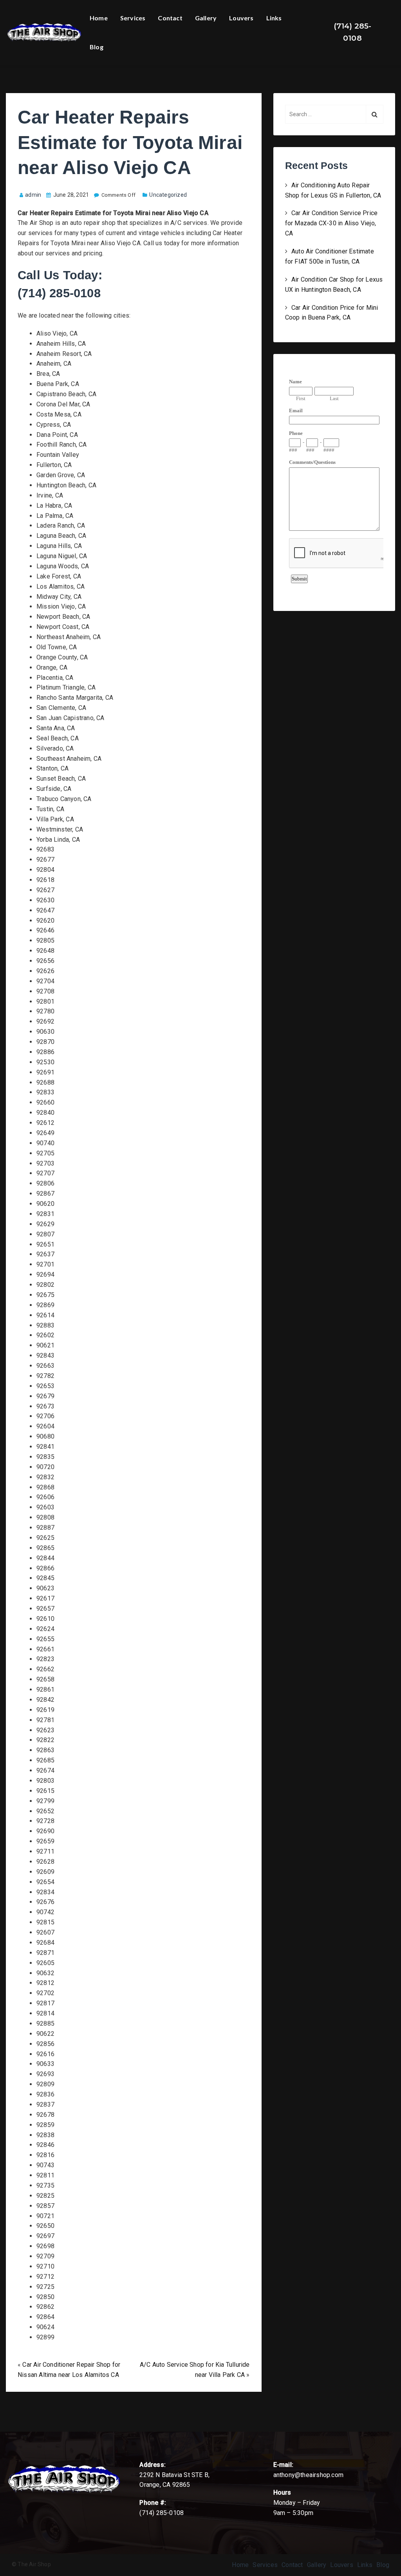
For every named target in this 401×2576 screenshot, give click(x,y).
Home (99, 18)
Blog (97, 47)
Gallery (206, 18)
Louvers (241, 18)
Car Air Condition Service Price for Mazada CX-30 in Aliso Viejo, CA (331, 223)
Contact (170, 18)
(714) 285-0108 (353, 32)
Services (133, 18)
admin (33, 195)
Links (274, 18)
